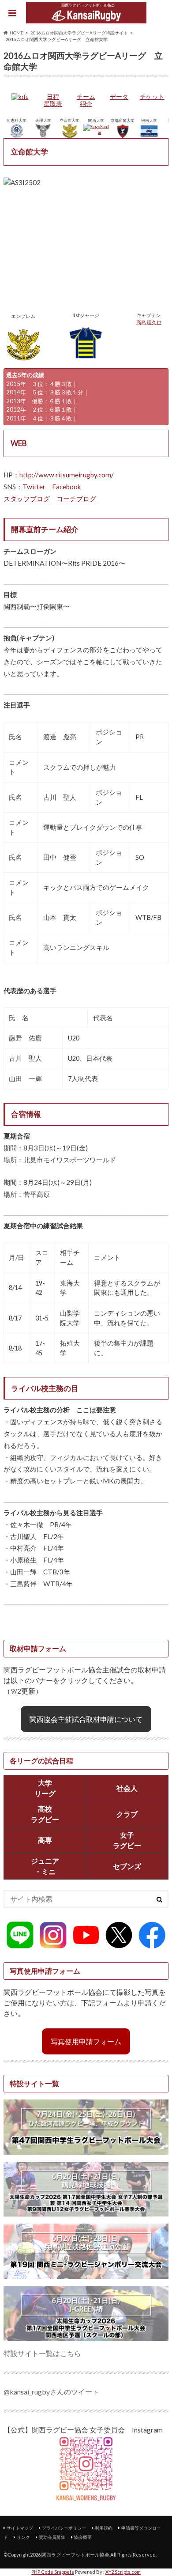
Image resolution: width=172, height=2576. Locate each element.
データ (119, 97)
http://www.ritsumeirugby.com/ (67, 475)
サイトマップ (20, 2528)
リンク (23, 2537)
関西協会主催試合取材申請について (86, 1719)
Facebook (67, 487)
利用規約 (104, 2528)
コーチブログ (76, 499)
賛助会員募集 (52, 2537)
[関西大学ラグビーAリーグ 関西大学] (96, 132)
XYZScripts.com (123, 2572)
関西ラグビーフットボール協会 (75, 2555)
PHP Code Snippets (53, 2572)
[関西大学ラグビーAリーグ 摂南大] (149, 135)
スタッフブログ (27, 499)
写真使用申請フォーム (86, 2041)
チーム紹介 (86, 100)
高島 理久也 (149, 322)
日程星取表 (53, 100)
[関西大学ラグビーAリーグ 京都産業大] (123, 135)
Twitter (34, 487)
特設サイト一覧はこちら (42, 2353)
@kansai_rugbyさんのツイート (51, 2392)
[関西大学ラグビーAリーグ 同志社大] (17, 135)
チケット (152, 97)
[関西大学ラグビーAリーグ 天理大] (43, 135)
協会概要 (83, 2537)
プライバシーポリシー (64, 2528)
